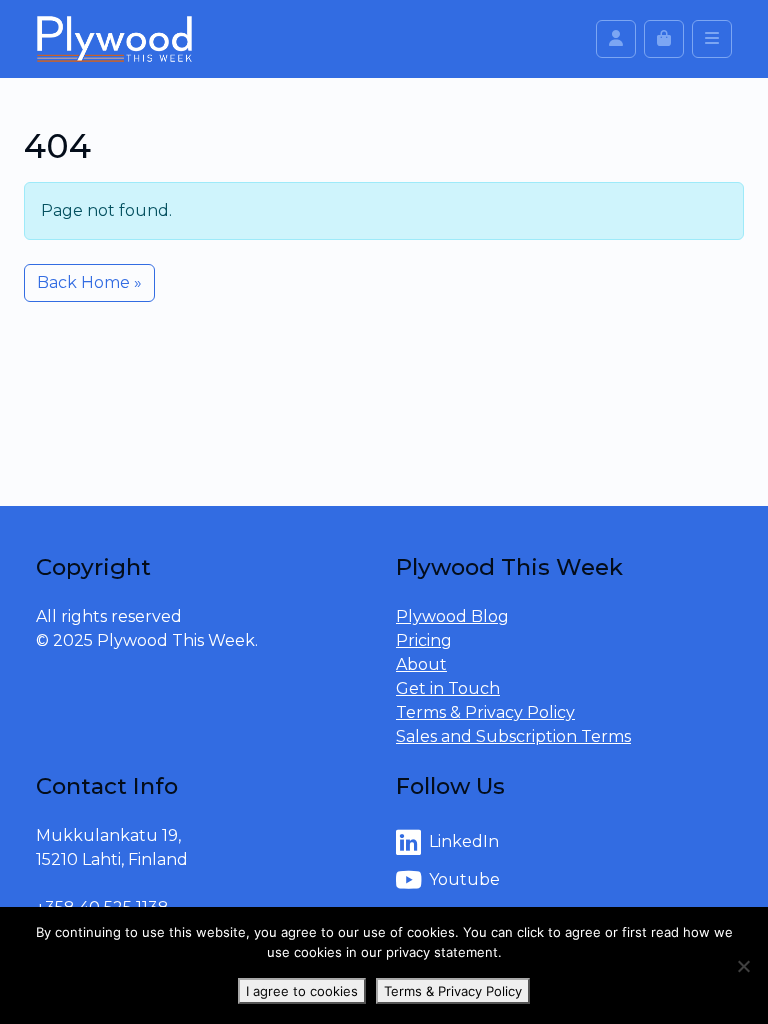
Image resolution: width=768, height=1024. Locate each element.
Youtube (464, 879)
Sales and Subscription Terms (513, 736)
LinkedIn (464, 841)
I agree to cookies (302, 991)
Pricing (424, 640)
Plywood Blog (452, 616)
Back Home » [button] (89, 282)
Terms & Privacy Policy (485, 712)
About (421, 664)
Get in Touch (448, 688)
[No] (743, 966)
